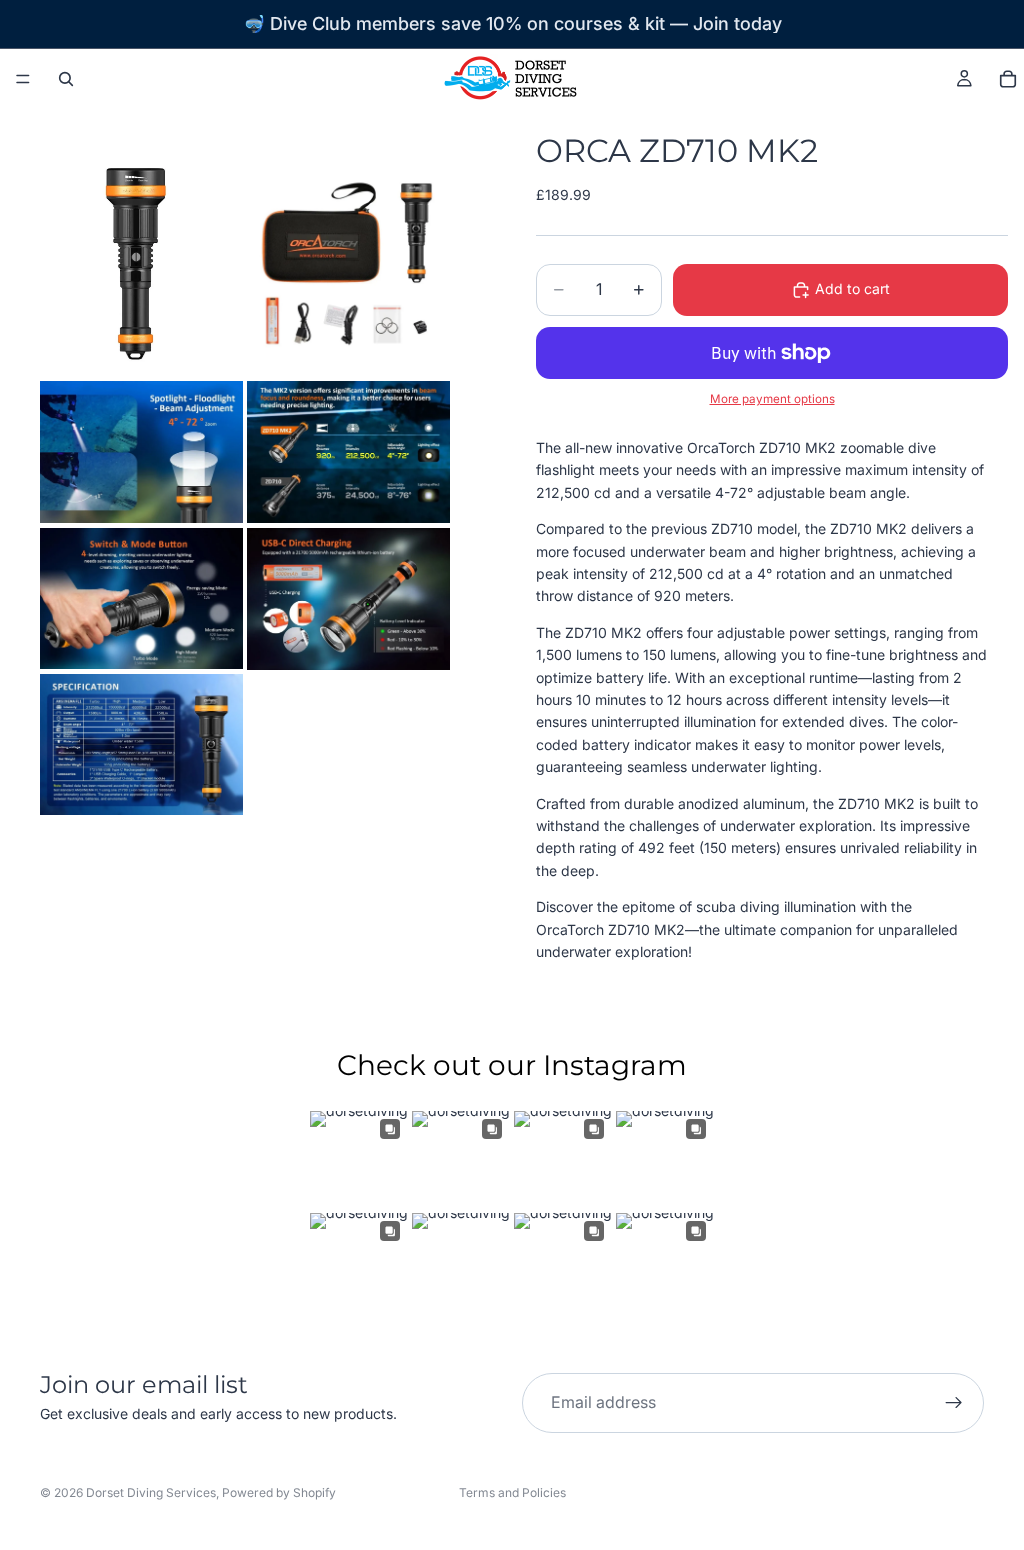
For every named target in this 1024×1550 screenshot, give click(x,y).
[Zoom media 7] (141, 744)
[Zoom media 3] (141, 452)
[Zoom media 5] (141, 599)
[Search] (66, 79)
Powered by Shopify (279, 1492)
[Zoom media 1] (141, 263)
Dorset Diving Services (151, 1492)
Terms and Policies (512, 1492)
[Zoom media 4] (348, 452)
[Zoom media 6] (348, 599)
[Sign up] (954, 1403)
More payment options (772, 399)
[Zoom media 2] (348, 263)
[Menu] (23, 79)
